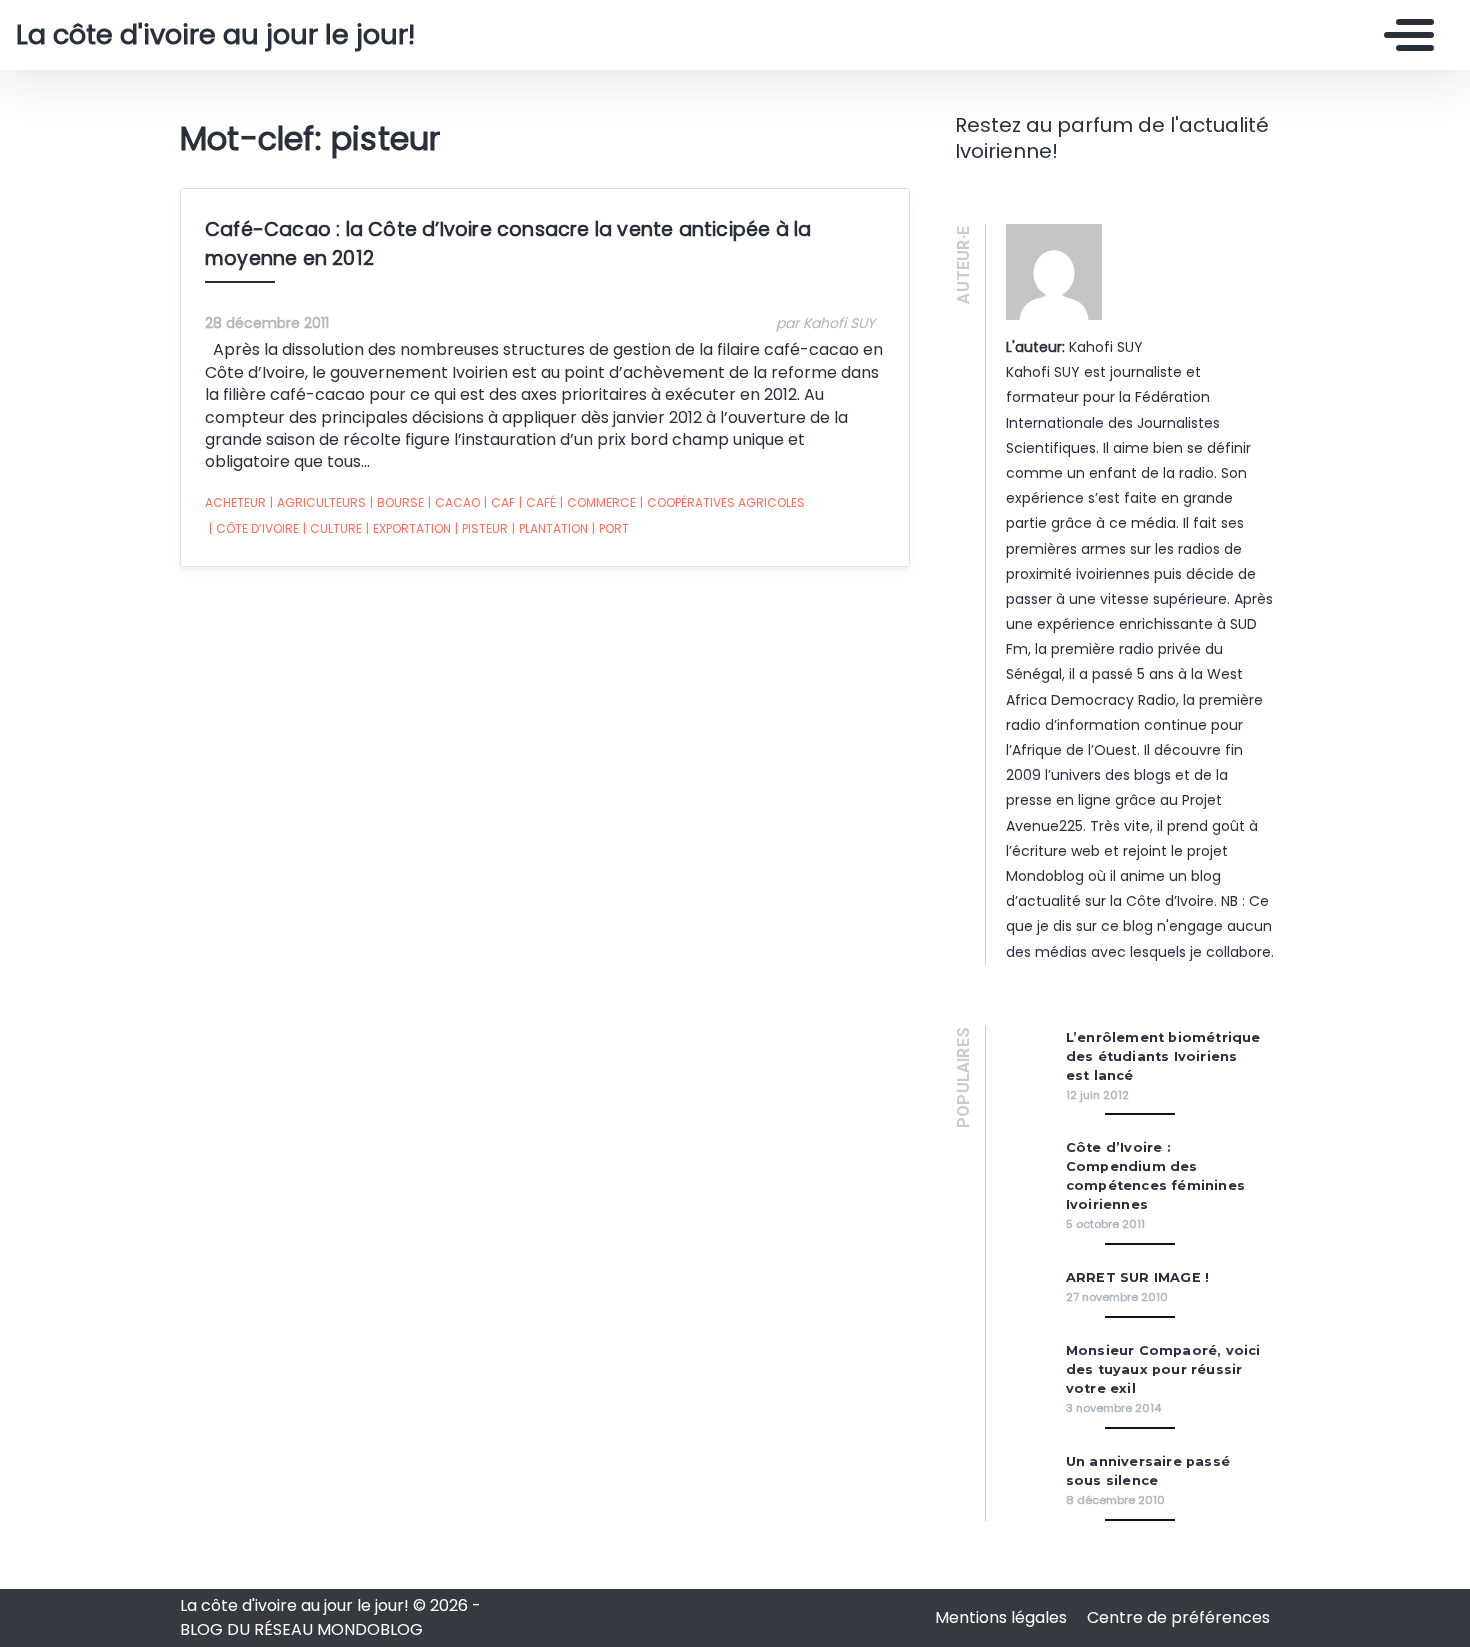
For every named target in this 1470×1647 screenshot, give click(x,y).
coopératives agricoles (722, 502)
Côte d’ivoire (254, 528)
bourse (397, 502)
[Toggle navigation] (1404, 35)
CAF (499, 502)
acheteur (235, 502)
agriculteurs (318, 502)
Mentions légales (1003, 1617)
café (537, 502)
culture (332, 528)
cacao (454, 502)
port (610, 528)
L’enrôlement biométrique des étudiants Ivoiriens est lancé (1163, 1056)
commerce (598, 502)
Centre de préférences (1178, 1617)
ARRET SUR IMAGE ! (1137, 1277)
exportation (408, 528)
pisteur (481, 528)
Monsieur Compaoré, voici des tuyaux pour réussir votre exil (1163, 1369)
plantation (550, 528)
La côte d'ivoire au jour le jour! (215, 35)
